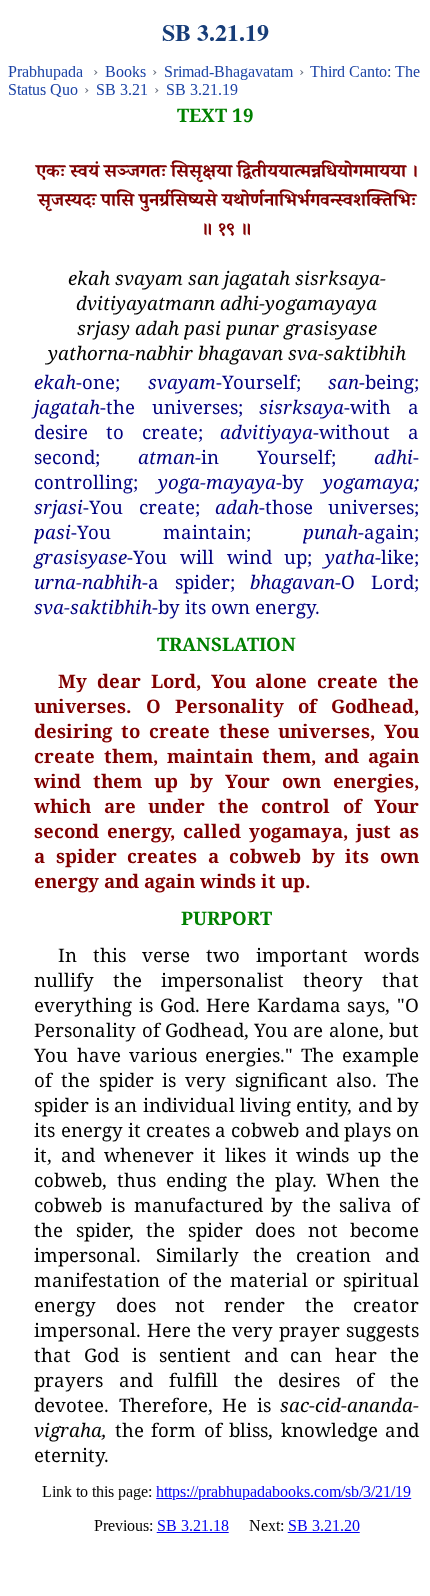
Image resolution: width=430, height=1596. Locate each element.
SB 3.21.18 (193, 1525)
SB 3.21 (122, 89)
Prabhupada (45, 71)
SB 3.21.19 (202, 89)
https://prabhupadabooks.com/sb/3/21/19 (283, 1491)
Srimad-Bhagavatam (228, 71)
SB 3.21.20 (324, 1525)
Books (125, 71)
